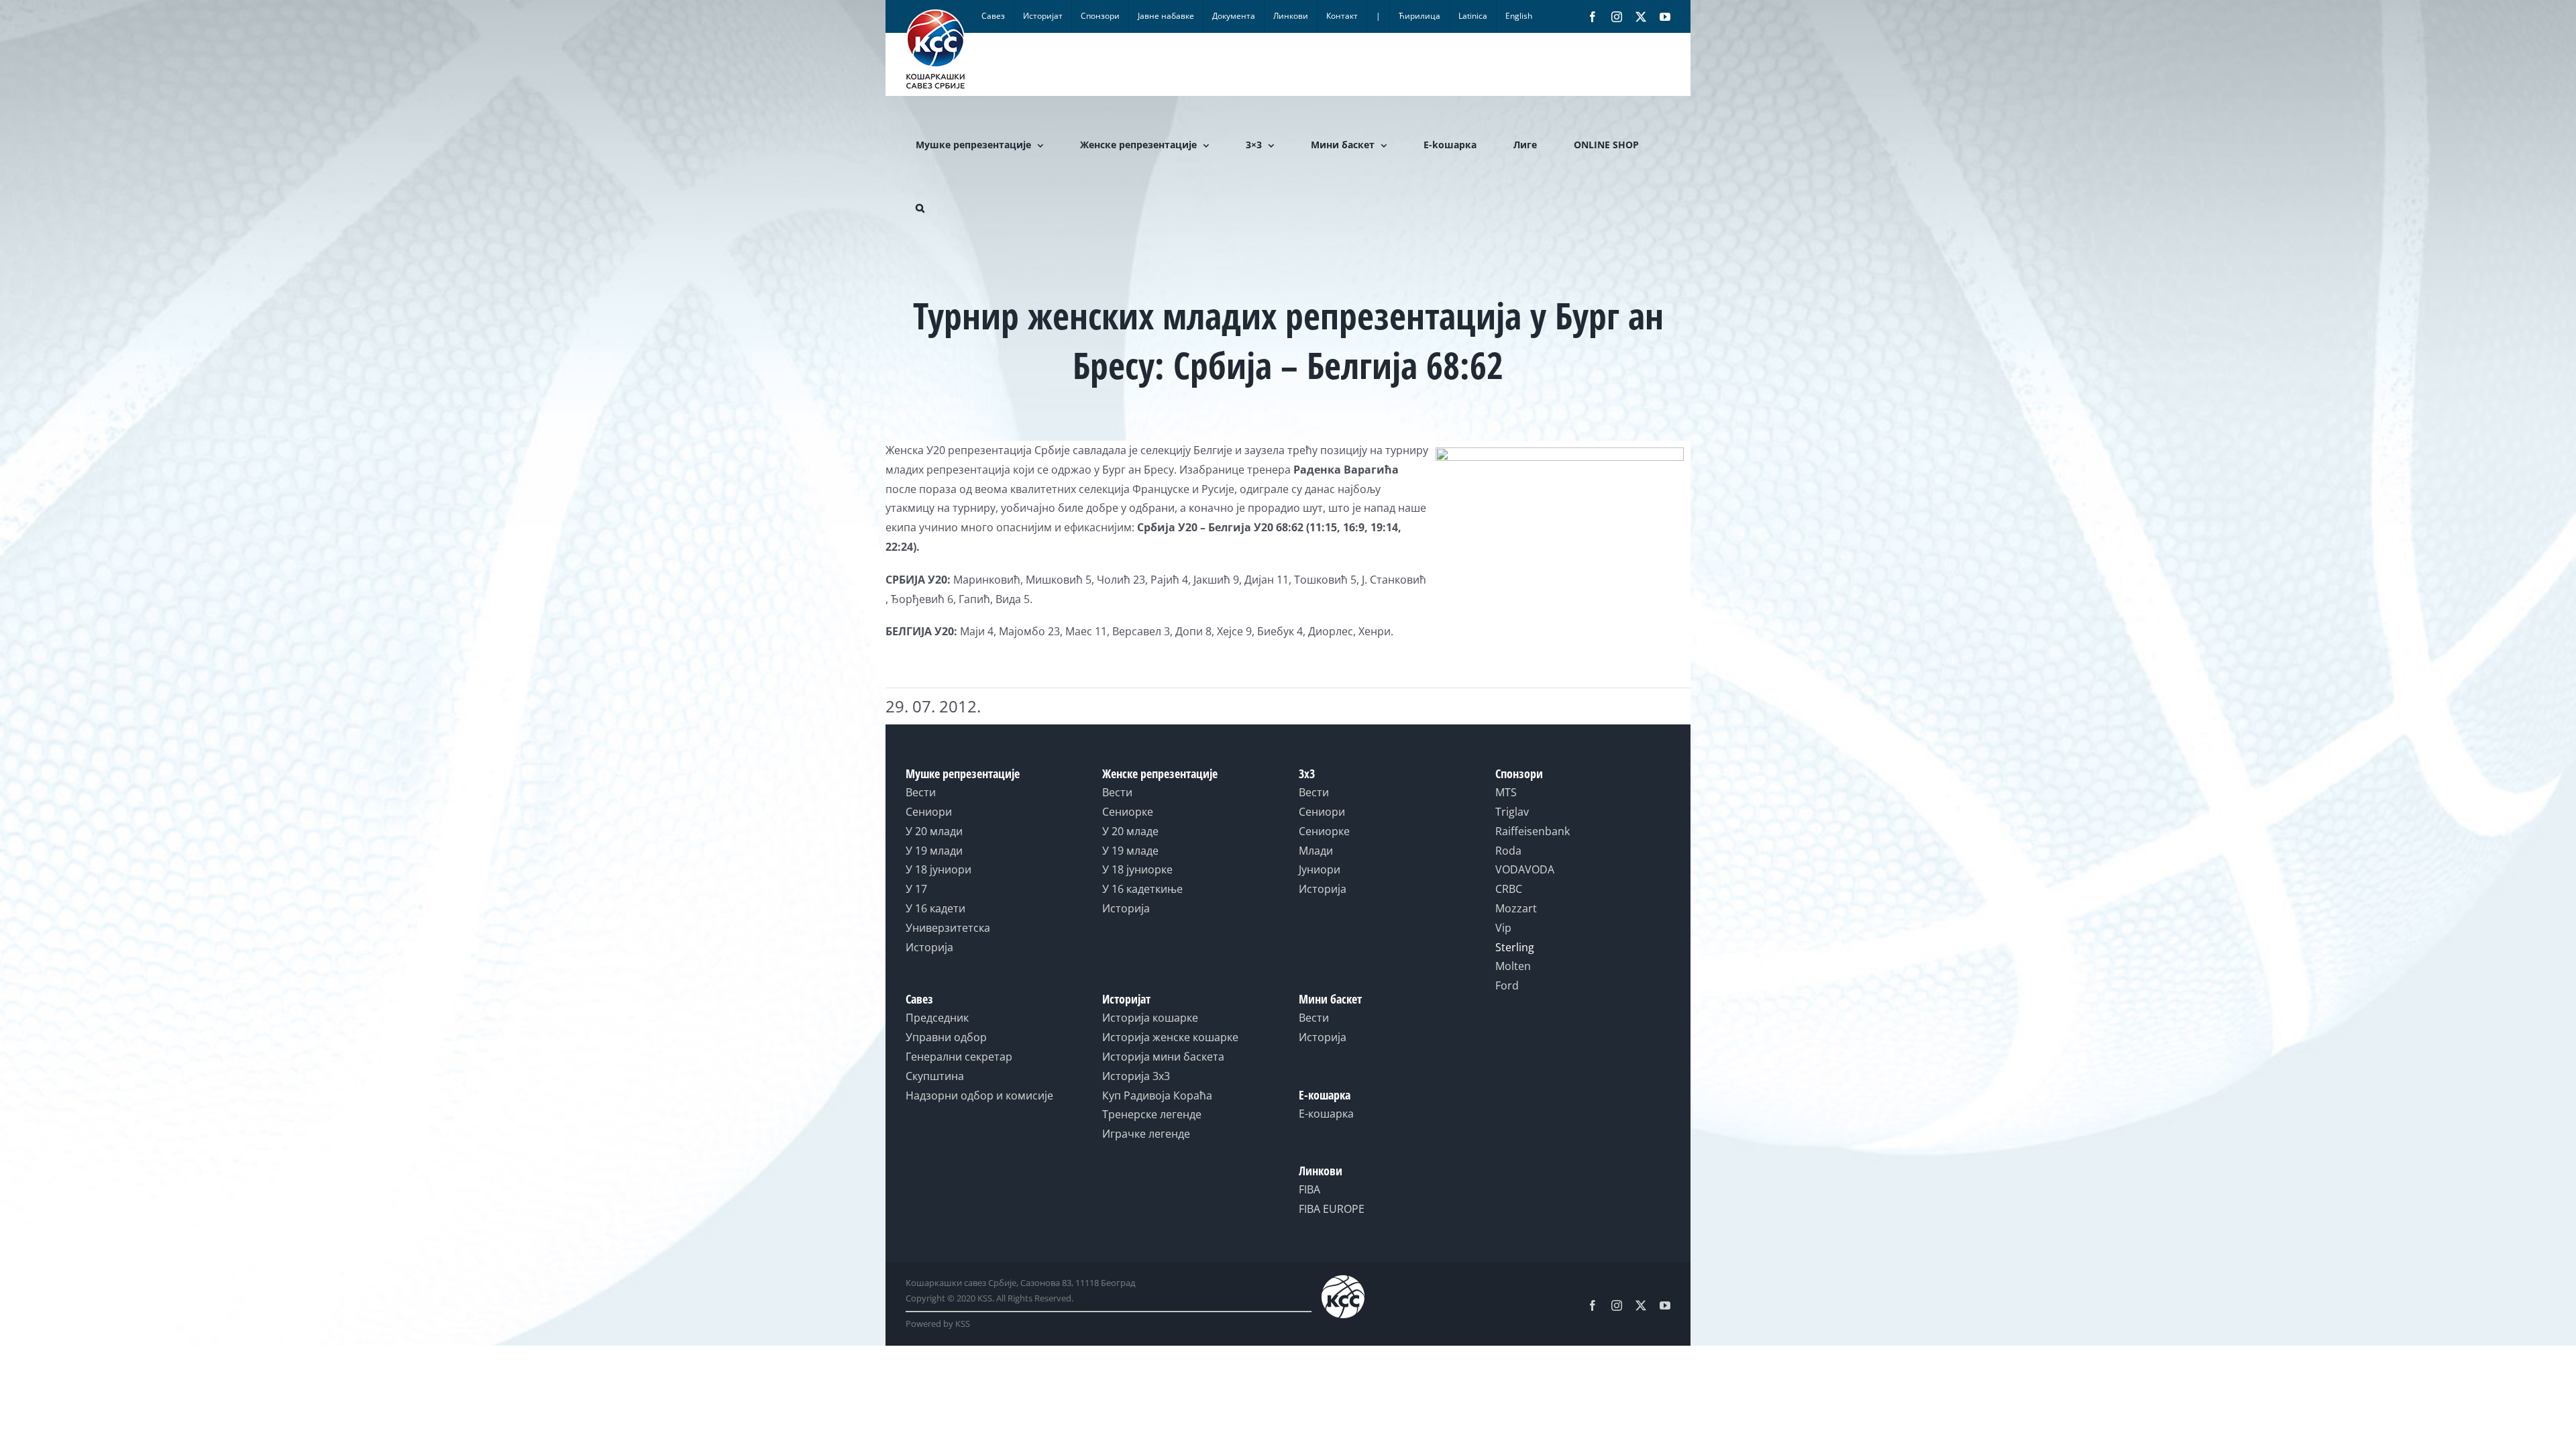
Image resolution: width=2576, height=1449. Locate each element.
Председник (937, 1018)
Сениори (929, 812)
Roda (1508, 851)
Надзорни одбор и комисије (979, 1095)
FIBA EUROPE (1332, 1209)
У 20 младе (1130, 831)
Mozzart (1516, 908)
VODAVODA (1525, 869)
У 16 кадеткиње (1142, 889)
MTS (1506, 792)
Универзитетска (948, 928)
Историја (929, 947)
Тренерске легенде (1152, 1114)
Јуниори (1320, 869)
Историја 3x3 (1136, 1076)
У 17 (916, 889)
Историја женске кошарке (1170, 1037)
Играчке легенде (1146, 1134)
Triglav (1512, 812)
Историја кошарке (1150, 1018)
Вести (921, 792)
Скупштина (935, 1076)
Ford (1507, 985)
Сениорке (1128, 812)
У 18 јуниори (938, 869)
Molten (1513, 966)
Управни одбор (946, 1037)
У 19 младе (1130, 851)
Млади (1316, 851)
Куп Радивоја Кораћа (1157, 1095)
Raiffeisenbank (1533, 831)
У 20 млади (934, 831)
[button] (920, 208)
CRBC (1509, 889)
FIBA (1309, 1189)
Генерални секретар (959, 1057)
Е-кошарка (1326, 1114)
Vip (1503, 928)
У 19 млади (934, 851)
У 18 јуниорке (1137, 869)
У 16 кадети (935, 908)
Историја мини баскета (1163, 1057)
